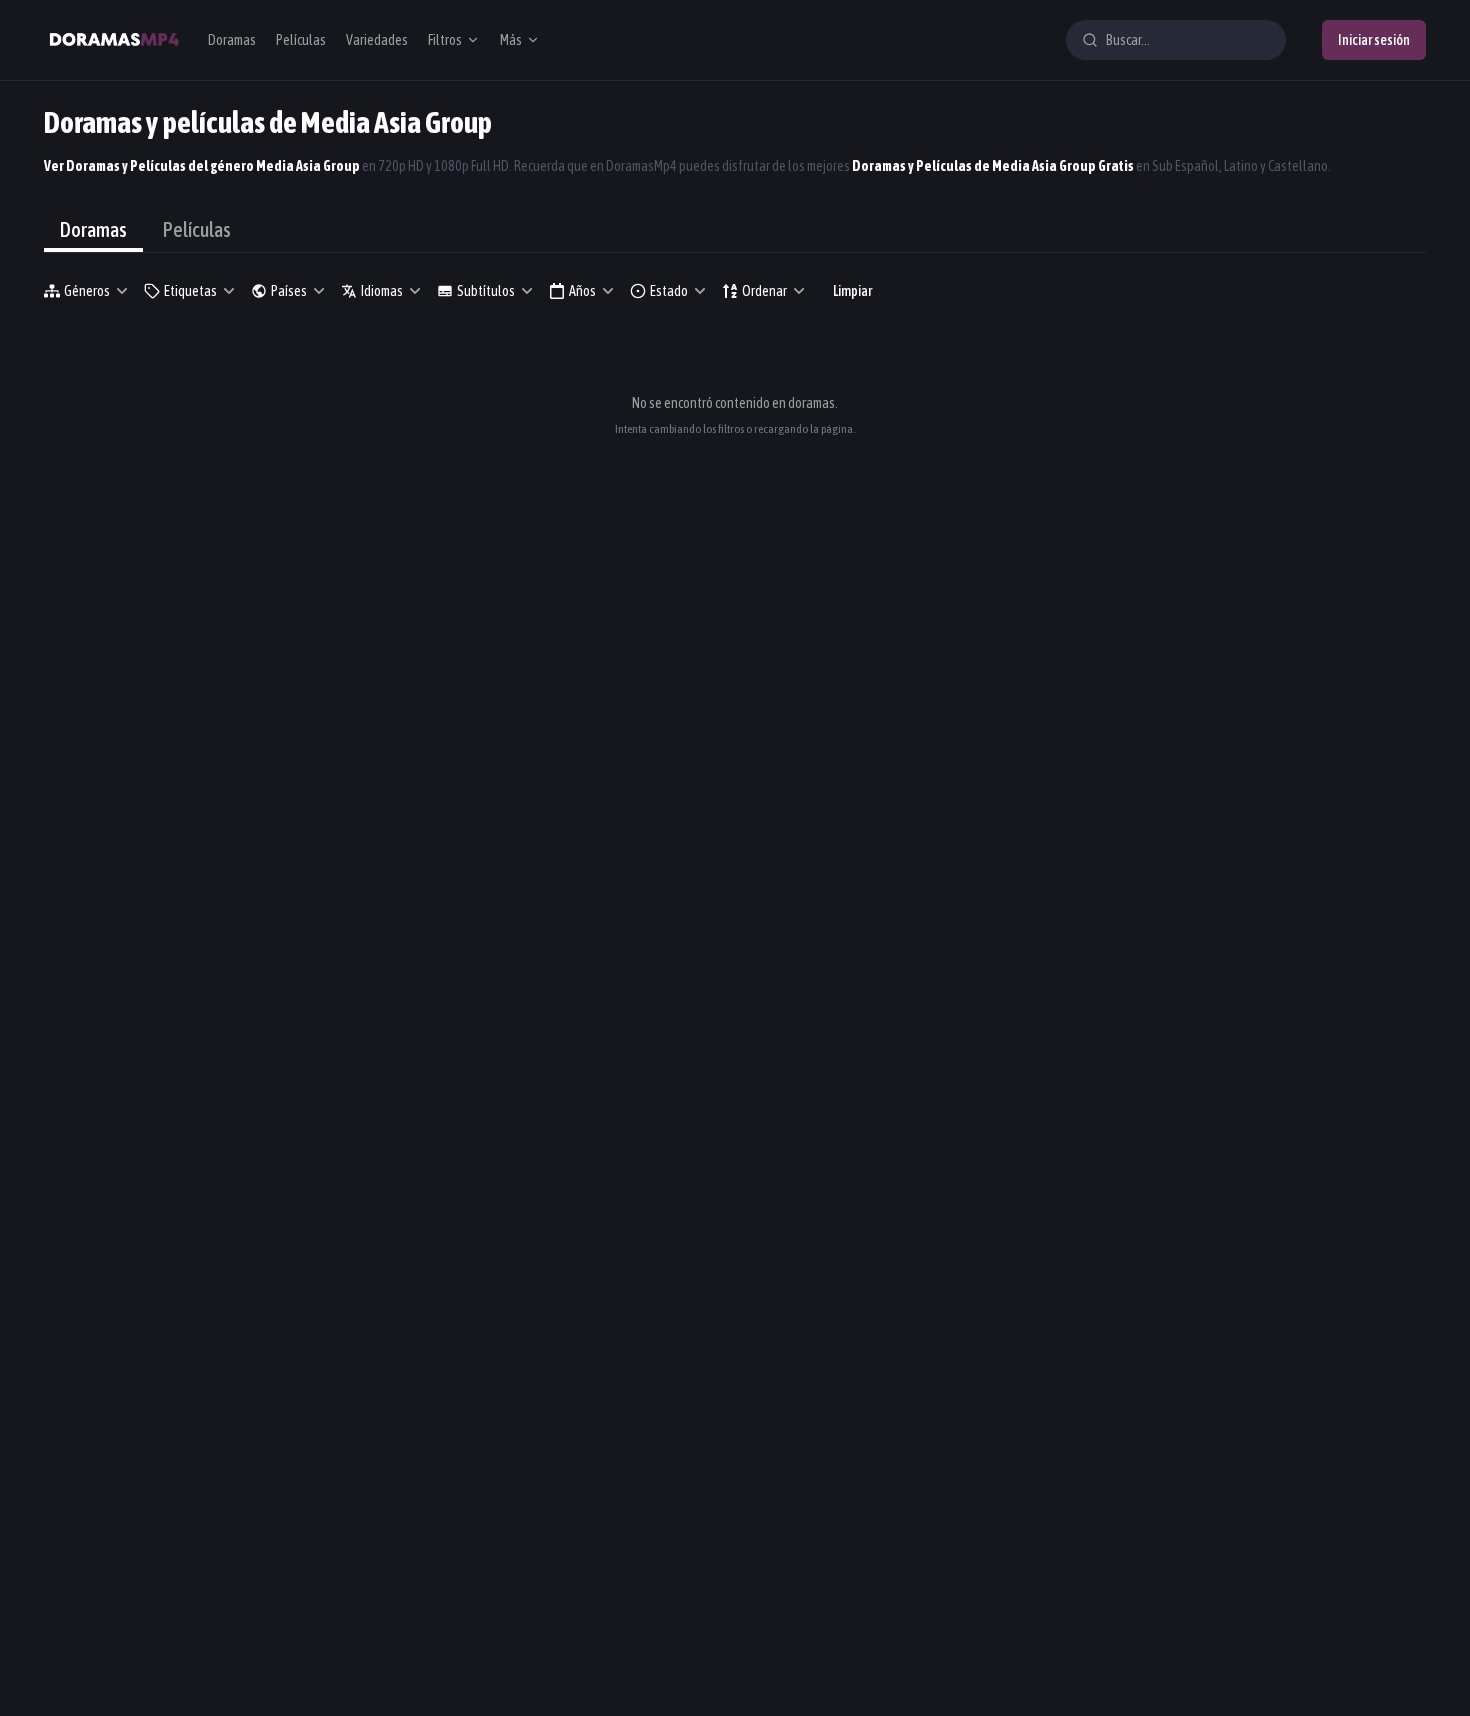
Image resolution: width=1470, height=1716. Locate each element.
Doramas (232, 40)
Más (511, 40)
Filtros (445, 40)
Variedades (377, 40)
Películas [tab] (197, 229)
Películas (301, 40)
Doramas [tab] (93, 229)
